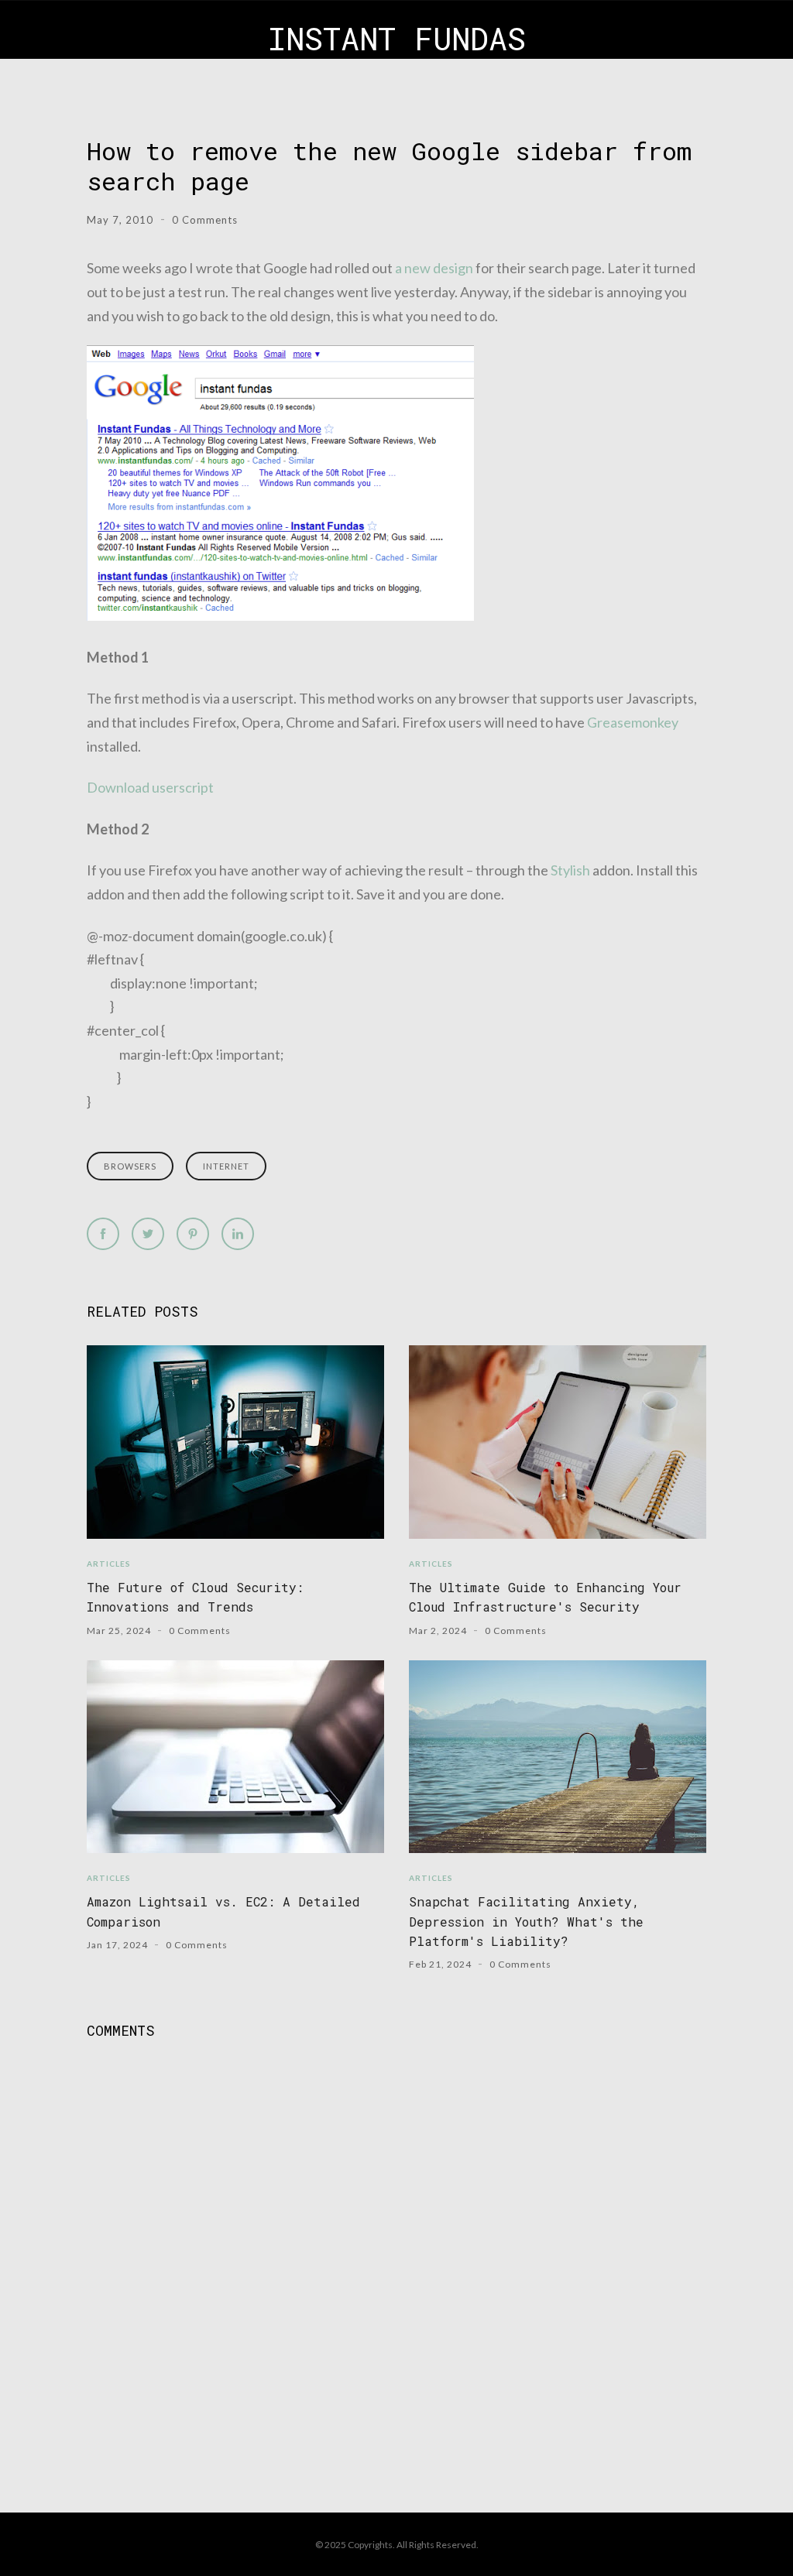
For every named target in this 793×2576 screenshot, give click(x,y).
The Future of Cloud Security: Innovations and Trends (195, 1597)
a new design (434, 268)
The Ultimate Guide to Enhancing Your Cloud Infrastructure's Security (545, 1597)
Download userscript (150, 787)
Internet (226, 1166)
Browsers (130, 1166)
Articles (109, 1564)
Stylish (570, 870)
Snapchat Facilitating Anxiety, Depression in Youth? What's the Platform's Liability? (526, 1921)
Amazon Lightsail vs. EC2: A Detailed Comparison (223, 1911)
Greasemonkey (633, 722)
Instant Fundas (397, 38)
